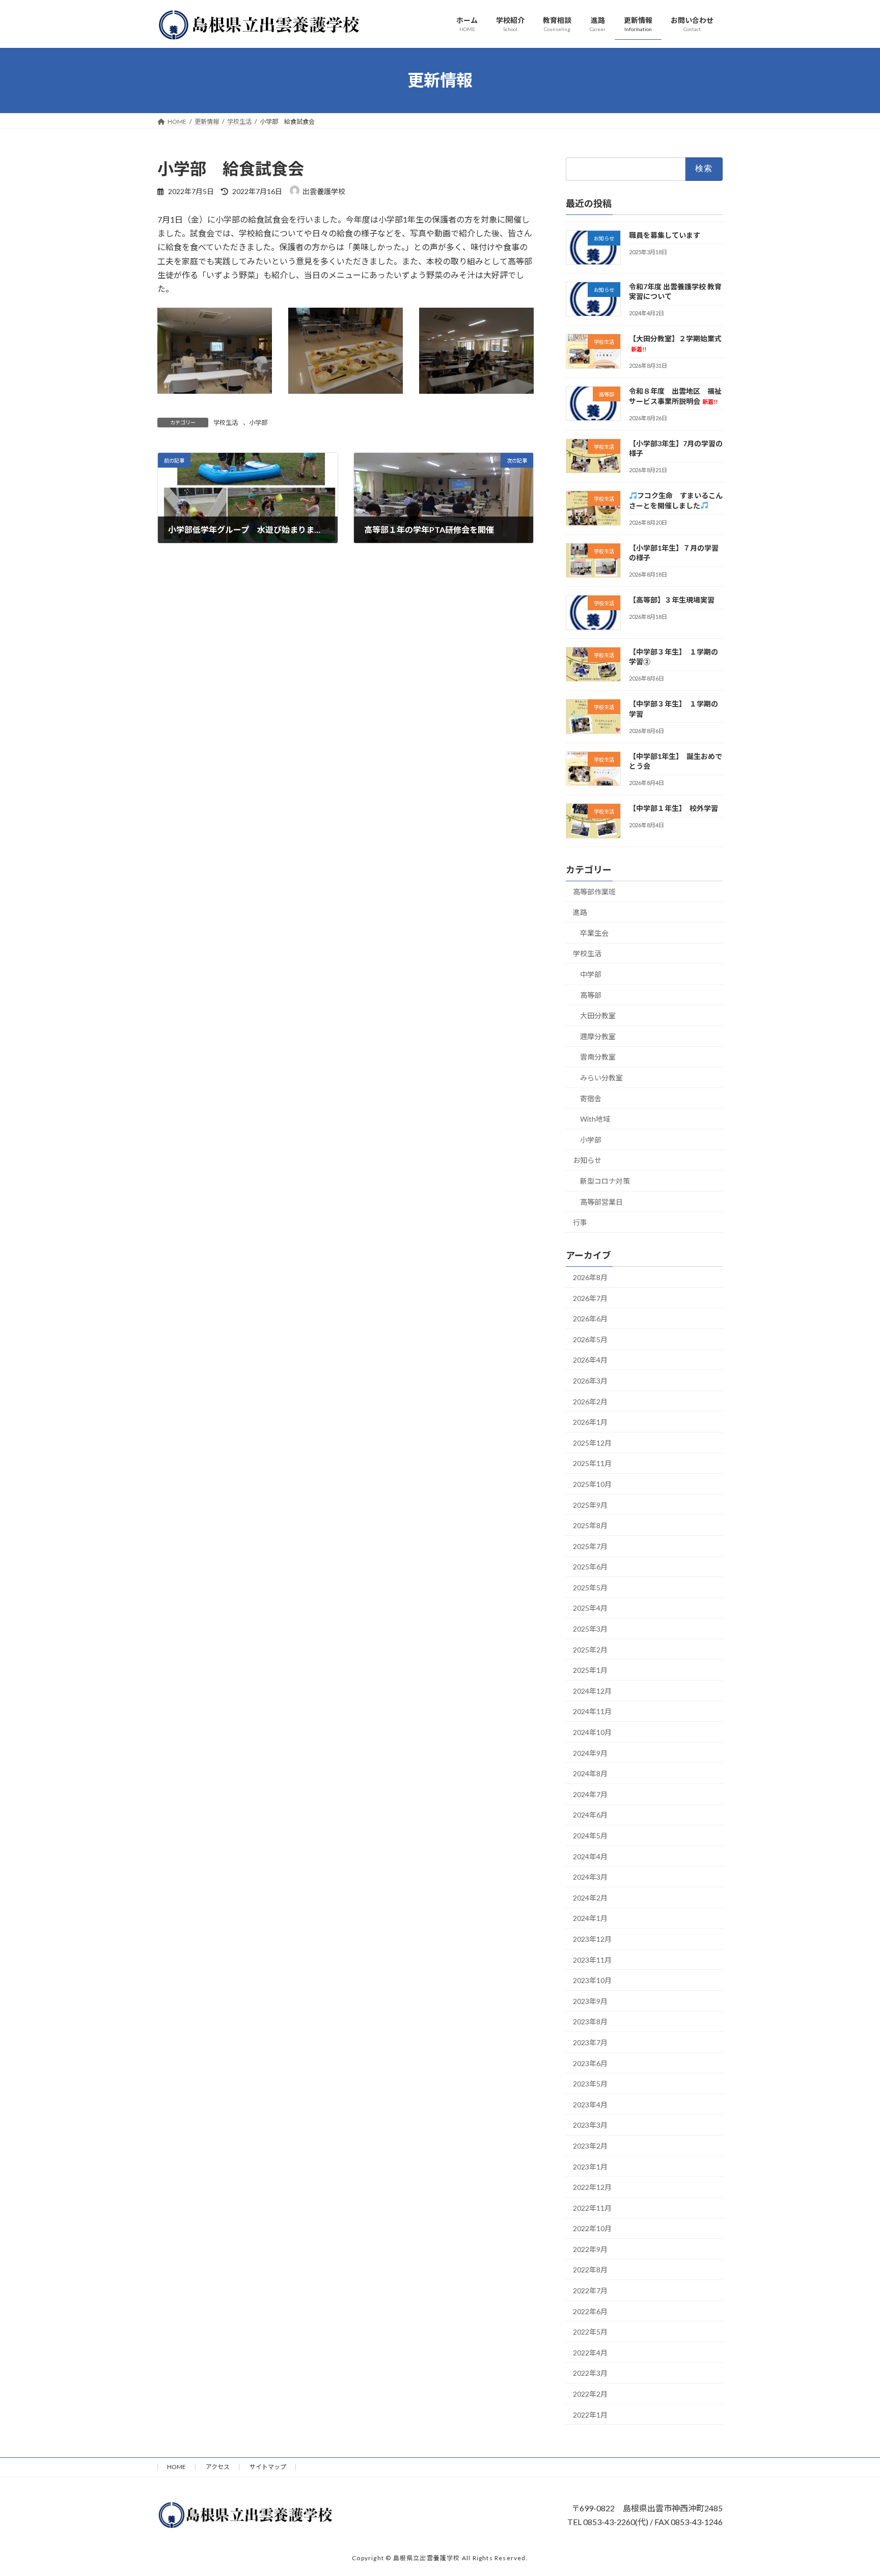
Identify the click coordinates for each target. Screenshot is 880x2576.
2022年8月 (590, 2270)
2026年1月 (590, 1422)
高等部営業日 (601, 1201)
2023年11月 (592, 1959)
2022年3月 (590, 2373)
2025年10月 (592, 1484)
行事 (580, 1222)
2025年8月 (590, 1525)
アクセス (218, 2467)
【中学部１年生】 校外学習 (673, 808)
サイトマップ (268, 2467)
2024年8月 (590, 1773)
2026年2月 (590, 1401)
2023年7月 (590, 2042)
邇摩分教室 (598, 1036)
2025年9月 (590, 1504)
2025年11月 (592, 1463)
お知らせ (587, 1160)
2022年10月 (592, 2228)
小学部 (258, 423)
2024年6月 (590, 1815)
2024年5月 (590, 1836)
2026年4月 (590, 1360)
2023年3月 (590, 2125)
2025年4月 (590, 1608)
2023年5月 (590, 2084)
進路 (580, 912)
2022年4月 (590, 2352)
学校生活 (226, 423)
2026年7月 (590, 1298)
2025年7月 (590, 1546)
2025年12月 (592, 1442)
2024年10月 (592, 1732)
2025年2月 (590, 1649)
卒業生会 (594, 932)
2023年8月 (590, 2022)
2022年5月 (590, 2332)
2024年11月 (592, 1711)
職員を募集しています (665, 235)
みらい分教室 (601, 1078)
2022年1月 (590, 2414)
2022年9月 (590, 2249)
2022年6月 (590, 2311)
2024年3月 (590, 1877)
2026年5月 (590, 1339)
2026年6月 (590, 1319)
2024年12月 (592, 1690)
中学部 (591, 974)
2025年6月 (590, 1567)
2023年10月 (592, 1980)
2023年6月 (590, 2063)
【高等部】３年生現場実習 (672, 600)
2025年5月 (590, 1587)
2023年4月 (590, 2104)
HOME (176, 2467)
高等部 (591, 995)
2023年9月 (590, 2001)
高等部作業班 (594, 891)
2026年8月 (590, 1277)
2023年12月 (592, 1939)
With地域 (595, 1119)
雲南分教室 (598, 1057)
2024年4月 (590, 1856)
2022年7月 (590, 2290)
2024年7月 (590, 1794)
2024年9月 (590, 1753)
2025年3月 (590, 1629)
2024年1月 (590, 1918)
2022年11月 (592, 2207)
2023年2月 (590, 2146)
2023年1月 (590, 2166)
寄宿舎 (591, 1098)
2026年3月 (590, 1381)
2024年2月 (590, 1897)
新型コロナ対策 (605, 1181)
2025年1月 (590, 1670)
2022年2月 (590, 2394)
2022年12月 (592, 2187)
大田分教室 (598, 1015)
